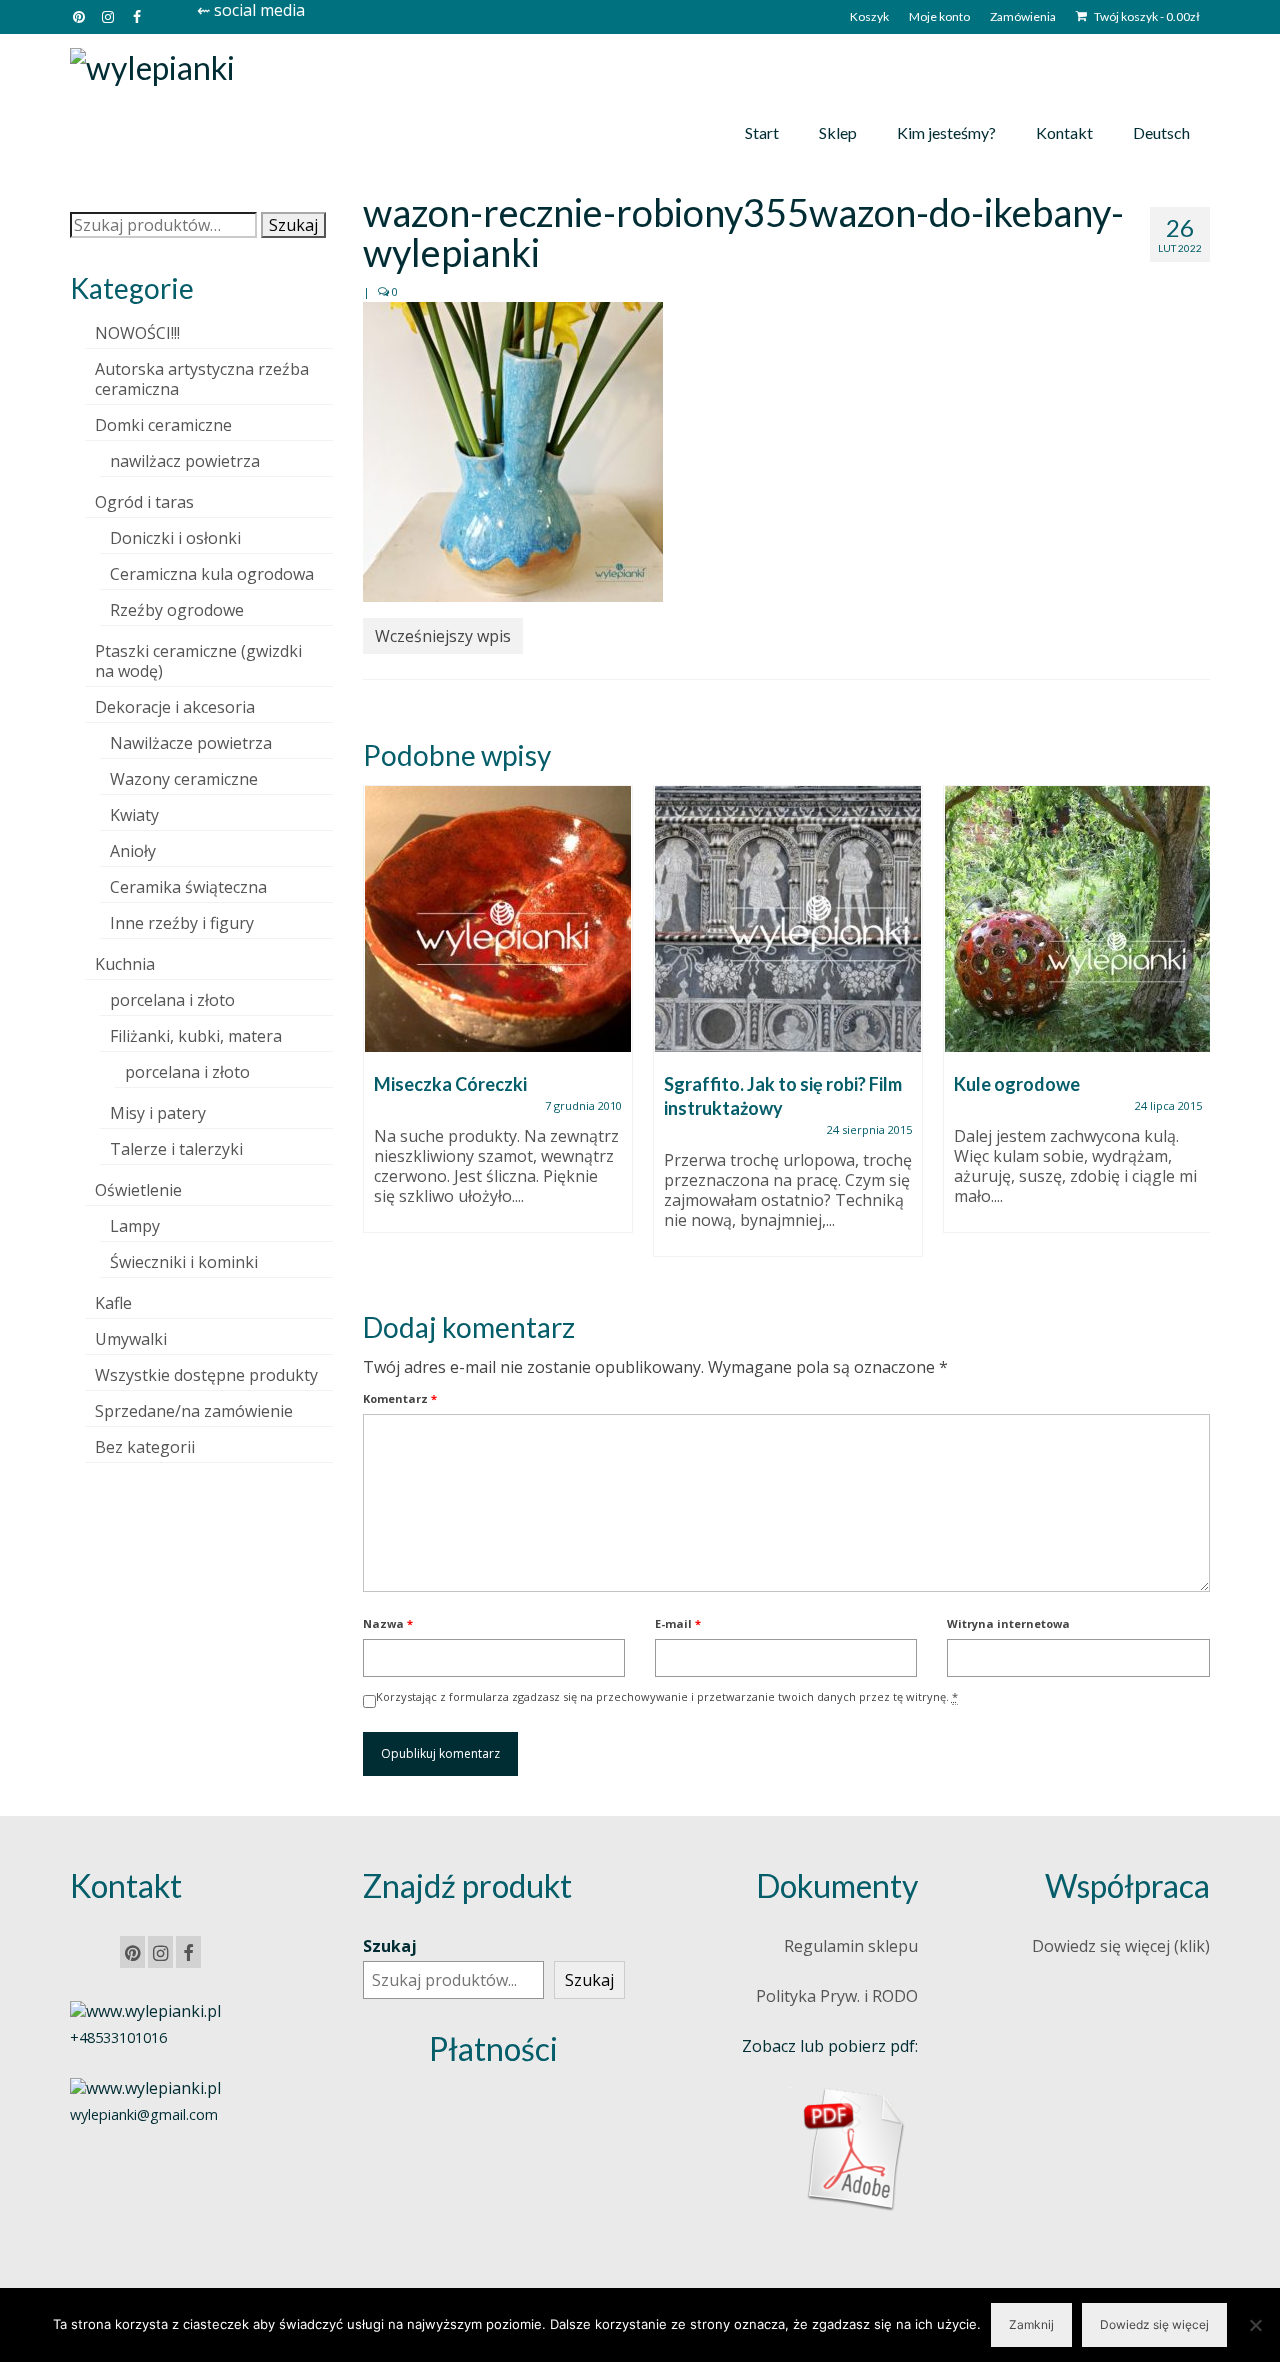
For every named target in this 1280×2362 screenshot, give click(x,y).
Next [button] (1192, 1031)
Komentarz (400, 1398)
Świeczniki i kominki (184, 1262)
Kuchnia (125, 964)
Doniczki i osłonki (175, 538)
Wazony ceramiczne (184, 779)
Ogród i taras (144, 502)
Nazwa (388, 1623)
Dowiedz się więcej (1154, 2324)
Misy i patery (158, 1113)
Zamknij (1031, 2324)
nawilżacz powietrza (185, 461)
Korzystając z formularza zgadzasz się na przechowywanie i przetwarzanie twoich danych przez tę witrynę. (667, 1696)
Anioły (133, 851)
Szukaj (293, 225)
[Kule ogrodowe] (1078, 919)
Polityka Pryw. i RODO (837, 1996)
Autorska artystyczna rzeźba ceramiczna (202, 379)
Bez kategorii (145, 1447)
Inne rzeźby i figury (182, 923)
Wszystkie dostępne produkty (206, 1375)
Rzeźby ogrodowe (177, 610)
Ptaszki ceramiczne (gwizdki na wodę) (198, 661)
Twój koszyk (1146, 16)
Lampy (135, 1226)
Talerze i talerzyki (176, 1149)
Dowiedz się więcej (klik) (1121, 1946)
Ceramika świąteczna (188, 887)
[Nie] (1255, 2325)
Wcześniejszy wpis (443, 636)
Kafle (113, 1303)
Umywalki (131, 1339)
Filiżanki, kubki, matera (196, 1036)
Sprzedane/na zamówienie (194, 1411)
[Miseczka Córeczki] (498, 919)
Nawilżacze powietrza (191, 743)
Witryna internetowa (1008, 1623)
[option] (498, 1019)
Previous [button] (380, 1031)
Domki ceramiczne (163, 425)
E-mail (678, 1623)
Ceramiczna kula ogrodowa (212, 574)
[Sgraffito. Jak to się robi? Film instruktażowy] (788, 919)
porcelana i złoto (172, 1000)
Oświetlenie (138, 1190)
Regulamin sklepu (851, 1946)
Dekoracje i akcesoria (175, 707)
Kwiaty (134, 815)
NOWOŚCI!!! (137, 333)
